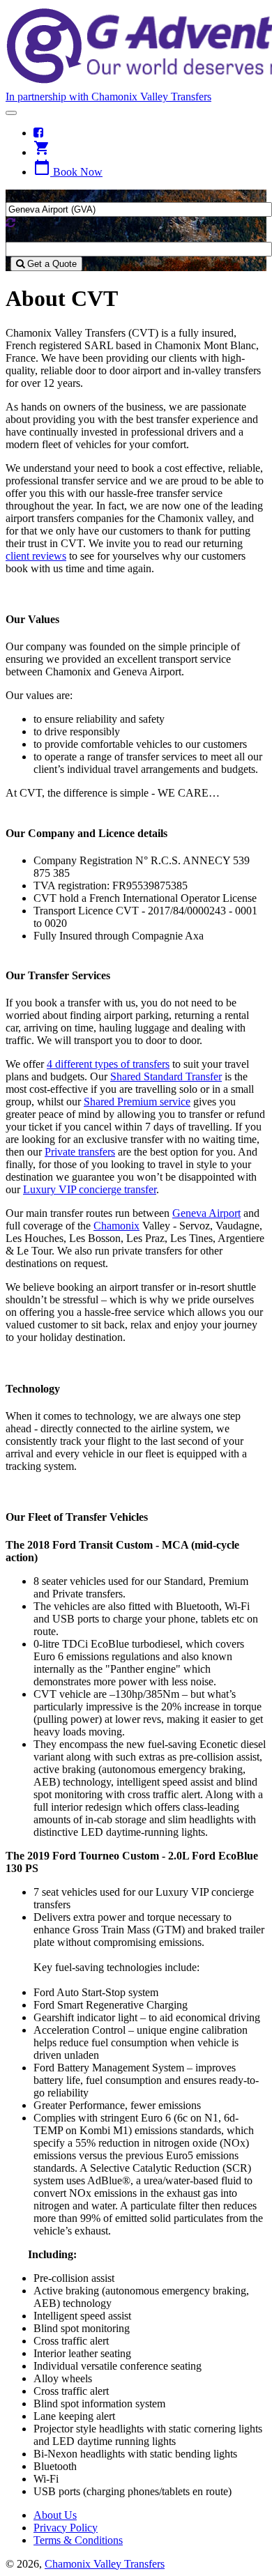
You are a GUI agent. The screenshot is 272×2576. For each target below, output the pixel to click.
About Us (55, 2515)
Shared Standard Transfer (166, 1076)
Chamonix (116, 1226)
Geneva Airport (206, 1213)
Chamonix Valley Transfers (105, 2564)
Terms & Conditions (78, 2540)
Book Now (68, 172)
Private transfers (80, 1152)
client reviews (36, 556)
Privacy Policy (66, 2528)
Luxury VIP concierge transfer (90, 1189)
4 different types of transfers (108, 1064)
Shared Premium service (137, 1102)
